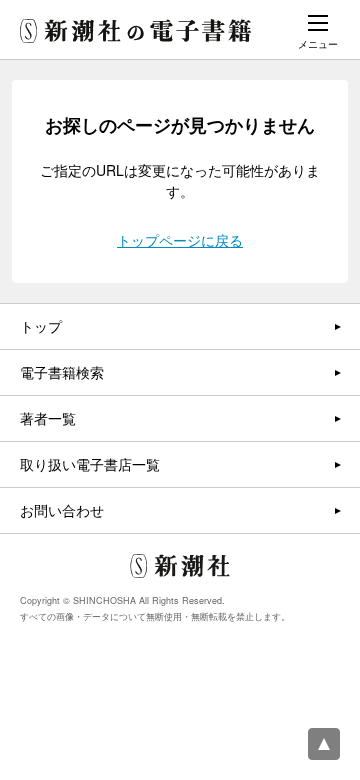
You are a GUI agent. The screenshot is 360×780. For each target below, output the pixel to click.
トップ (41, 326)
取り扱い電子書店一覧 (90, 464)
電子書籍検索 (62, 372)
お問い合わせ (62, 510)
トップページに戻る (180, 240)
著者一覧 (48, 418)
